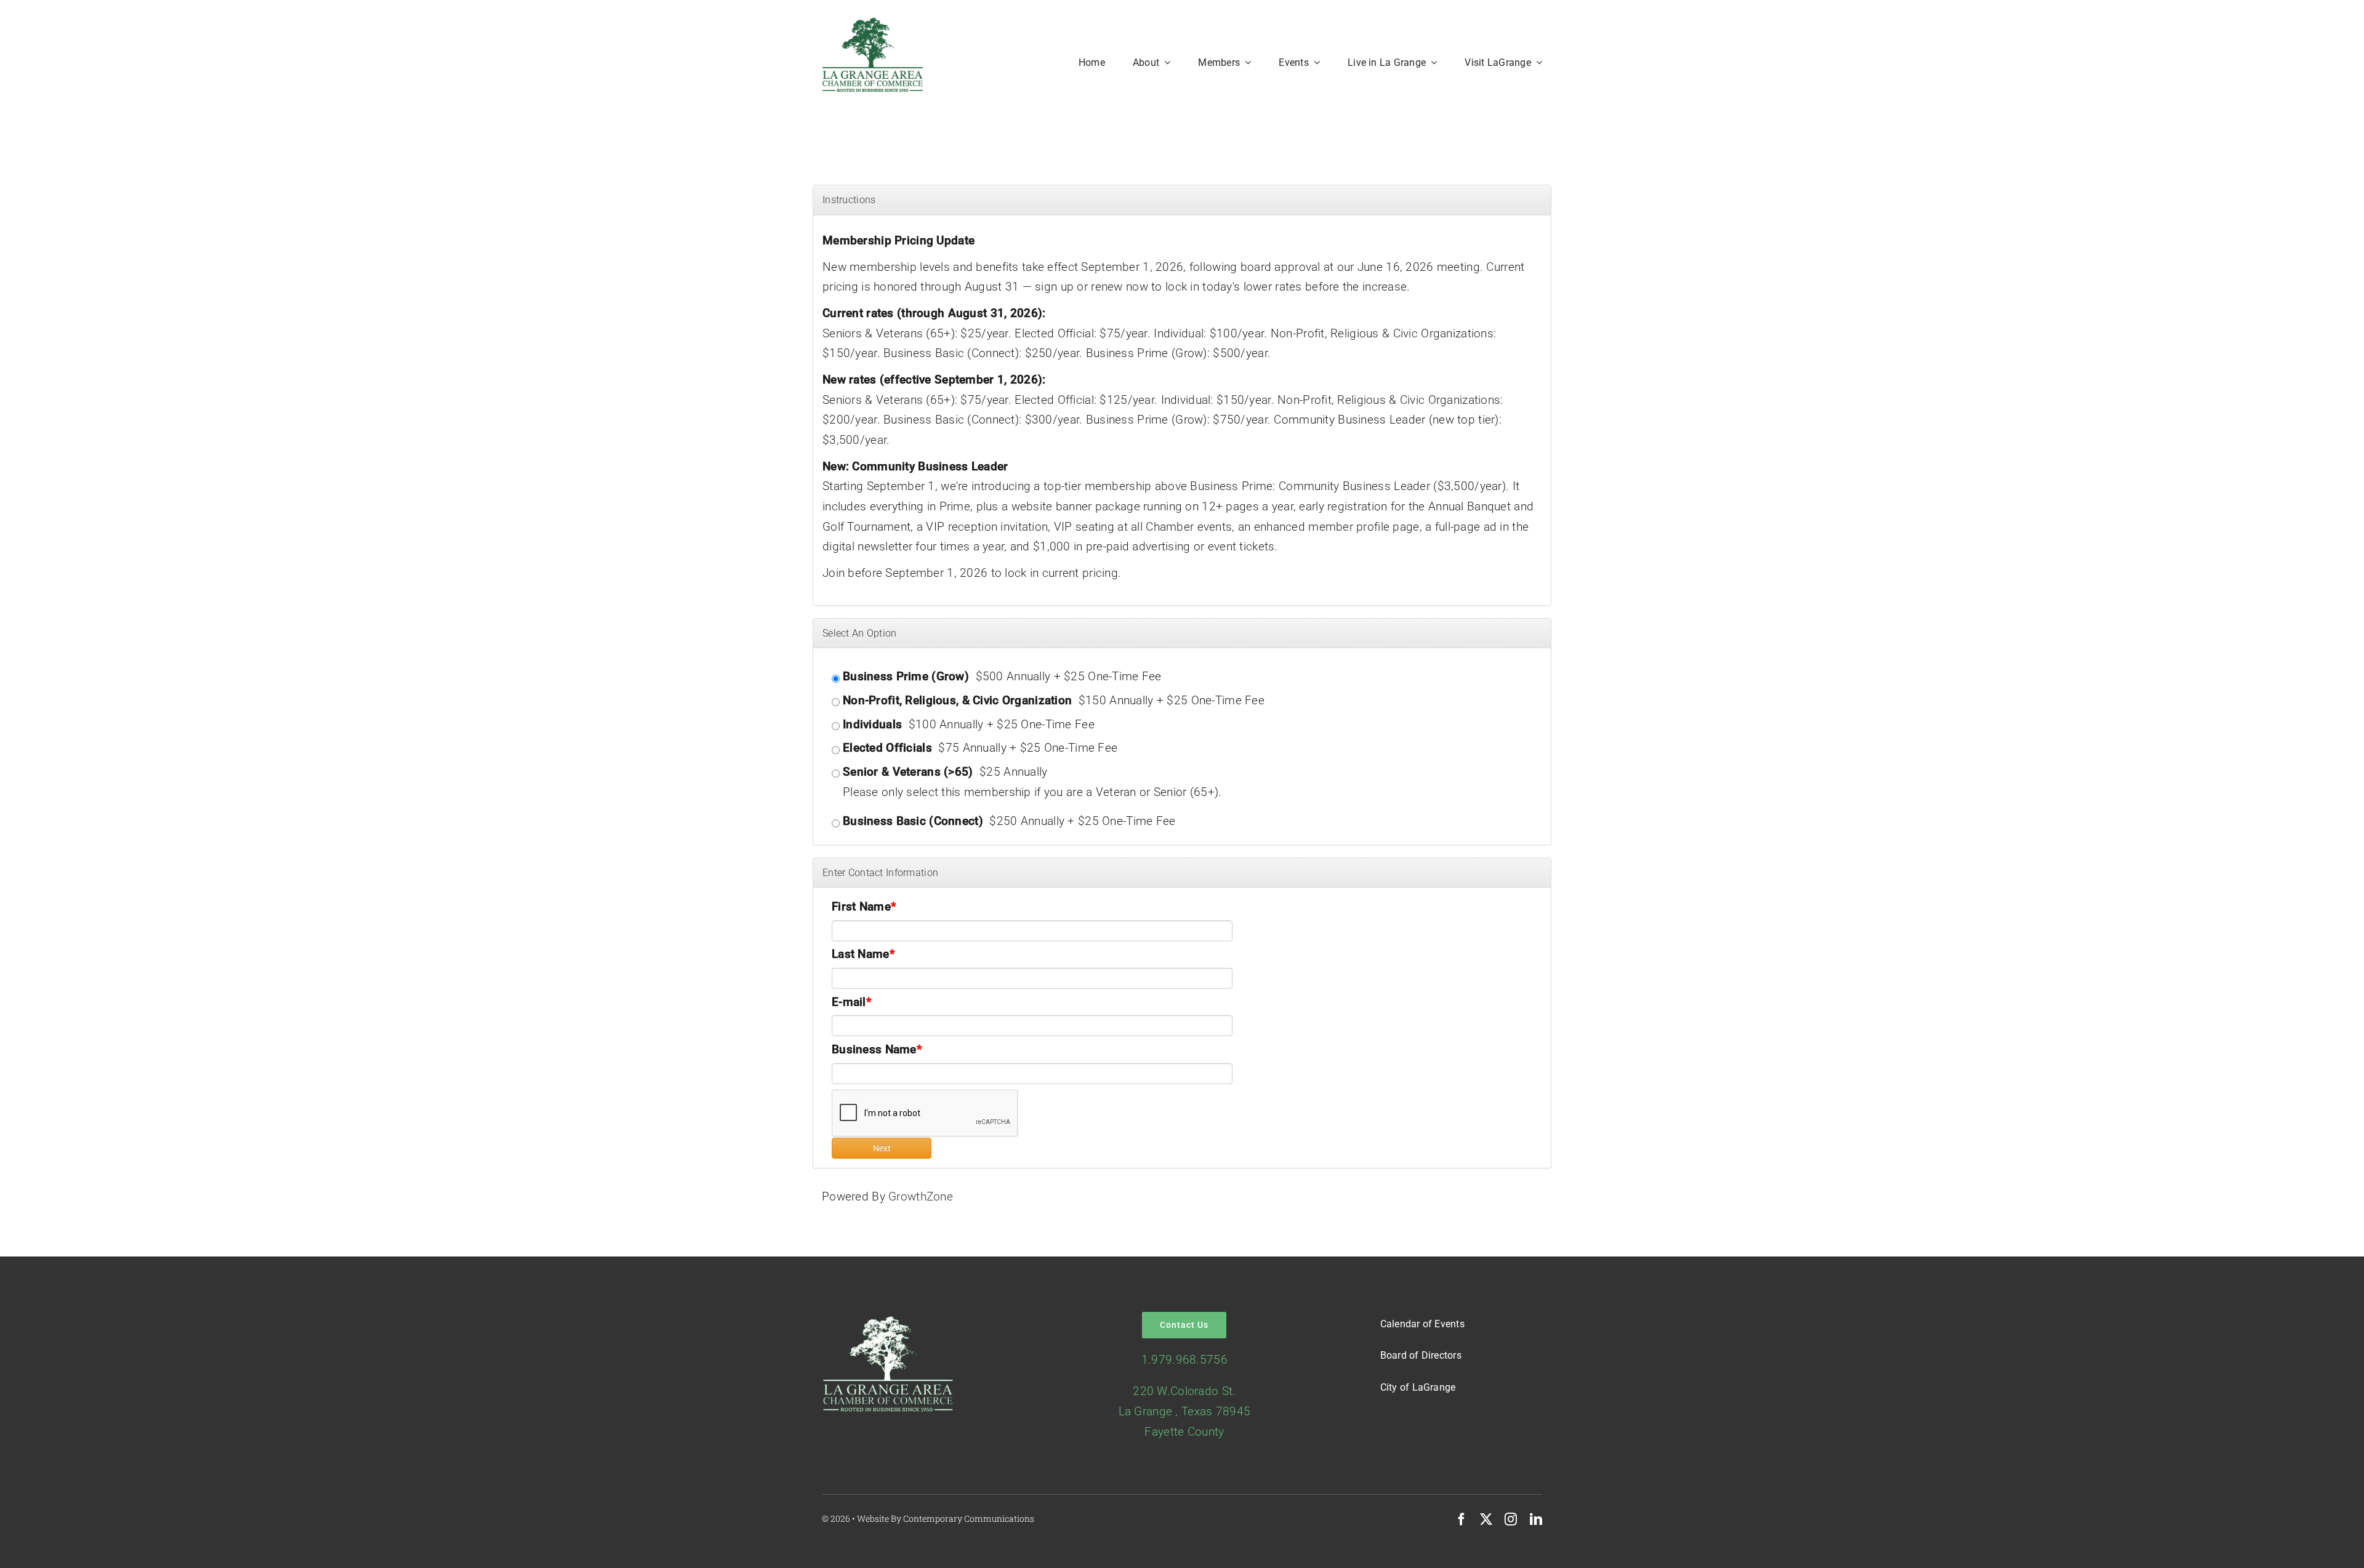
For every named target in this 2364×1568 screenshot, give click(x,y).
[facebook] (1461, 1519)
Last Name (861, 954)
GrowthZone (921, 1196)
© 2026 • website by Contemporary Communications (928, 1518)
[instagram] (1511, 1519)
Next (882, 1148)
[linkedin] (1536, 1519)
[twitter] (1486, 1519)
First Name (861, 907)
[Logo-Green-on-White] (873, 22)
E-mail (849, 1002)
